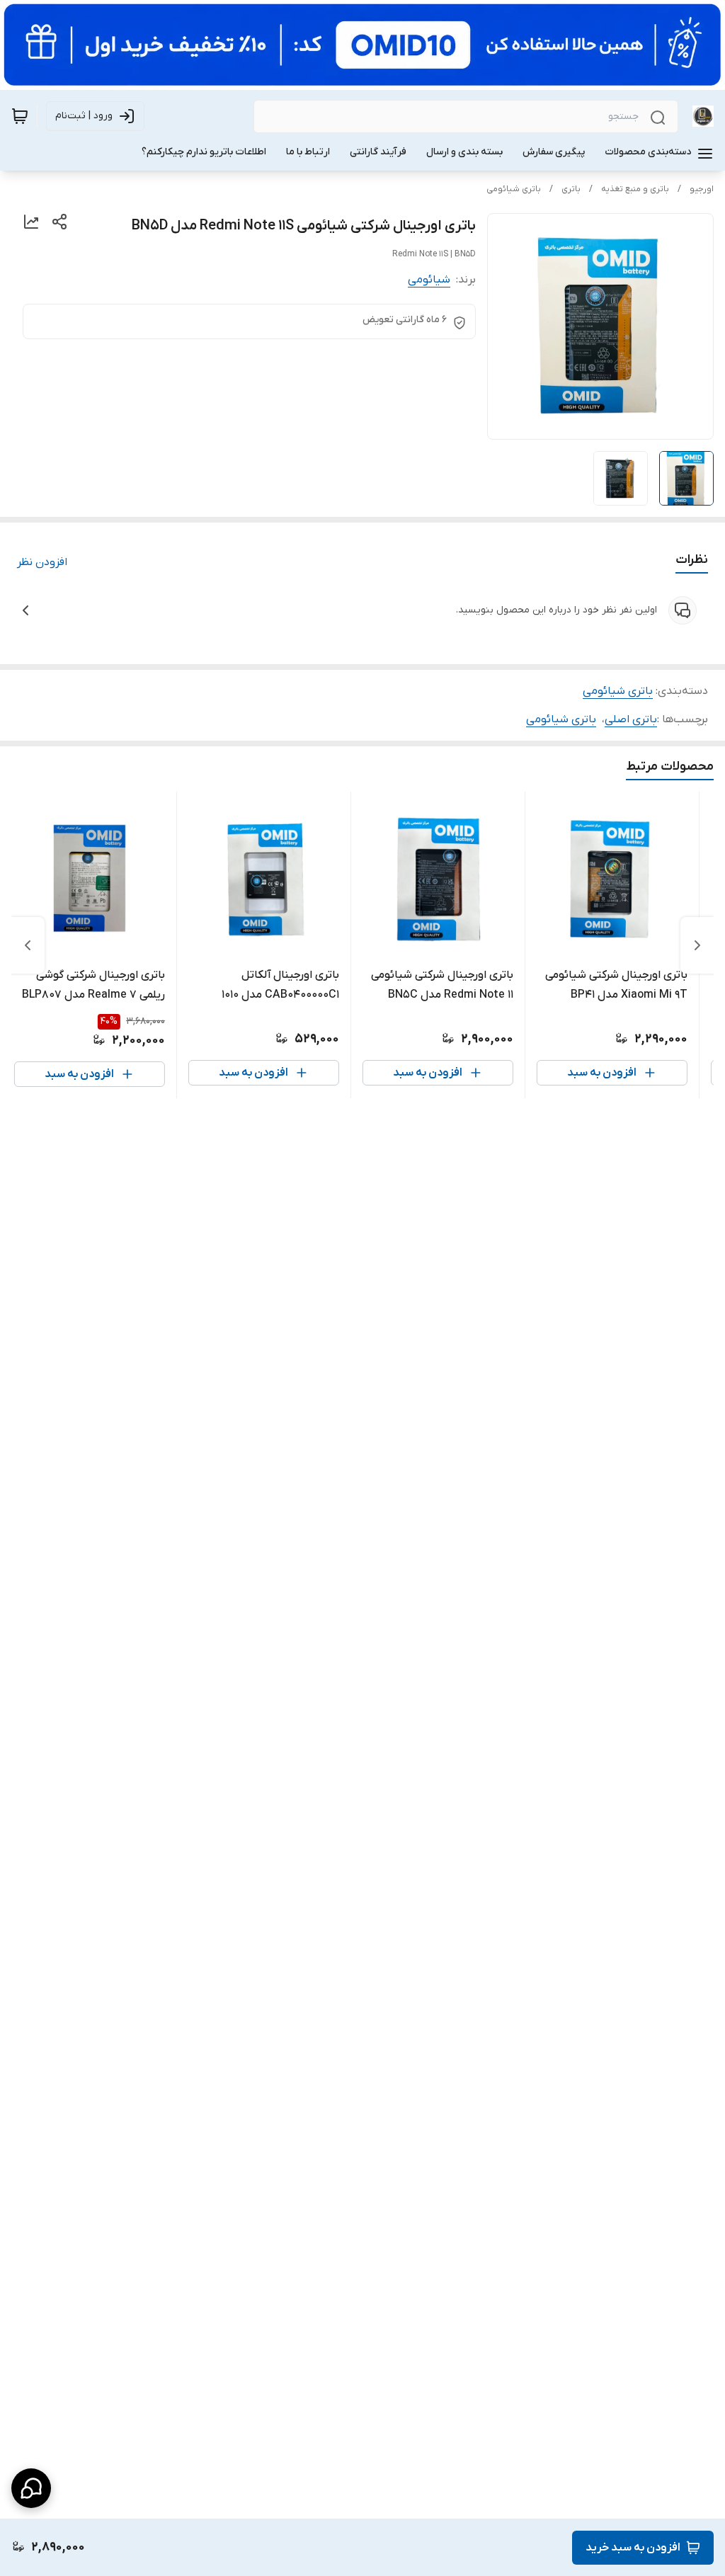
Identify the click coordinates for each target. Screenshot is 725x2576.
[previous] (697, 945)
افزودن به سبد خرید (633, 2548)
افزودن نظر (42, 562)
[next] (28, 945)
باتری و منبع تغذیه (635, 189)
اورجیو (702, 189)
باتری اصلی (631, 719)
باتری (571, 189)
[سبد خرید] (20, 116)
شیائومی (429, 280)
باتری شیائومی (514, 189)
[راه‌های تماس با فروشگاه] (31, 2488)
